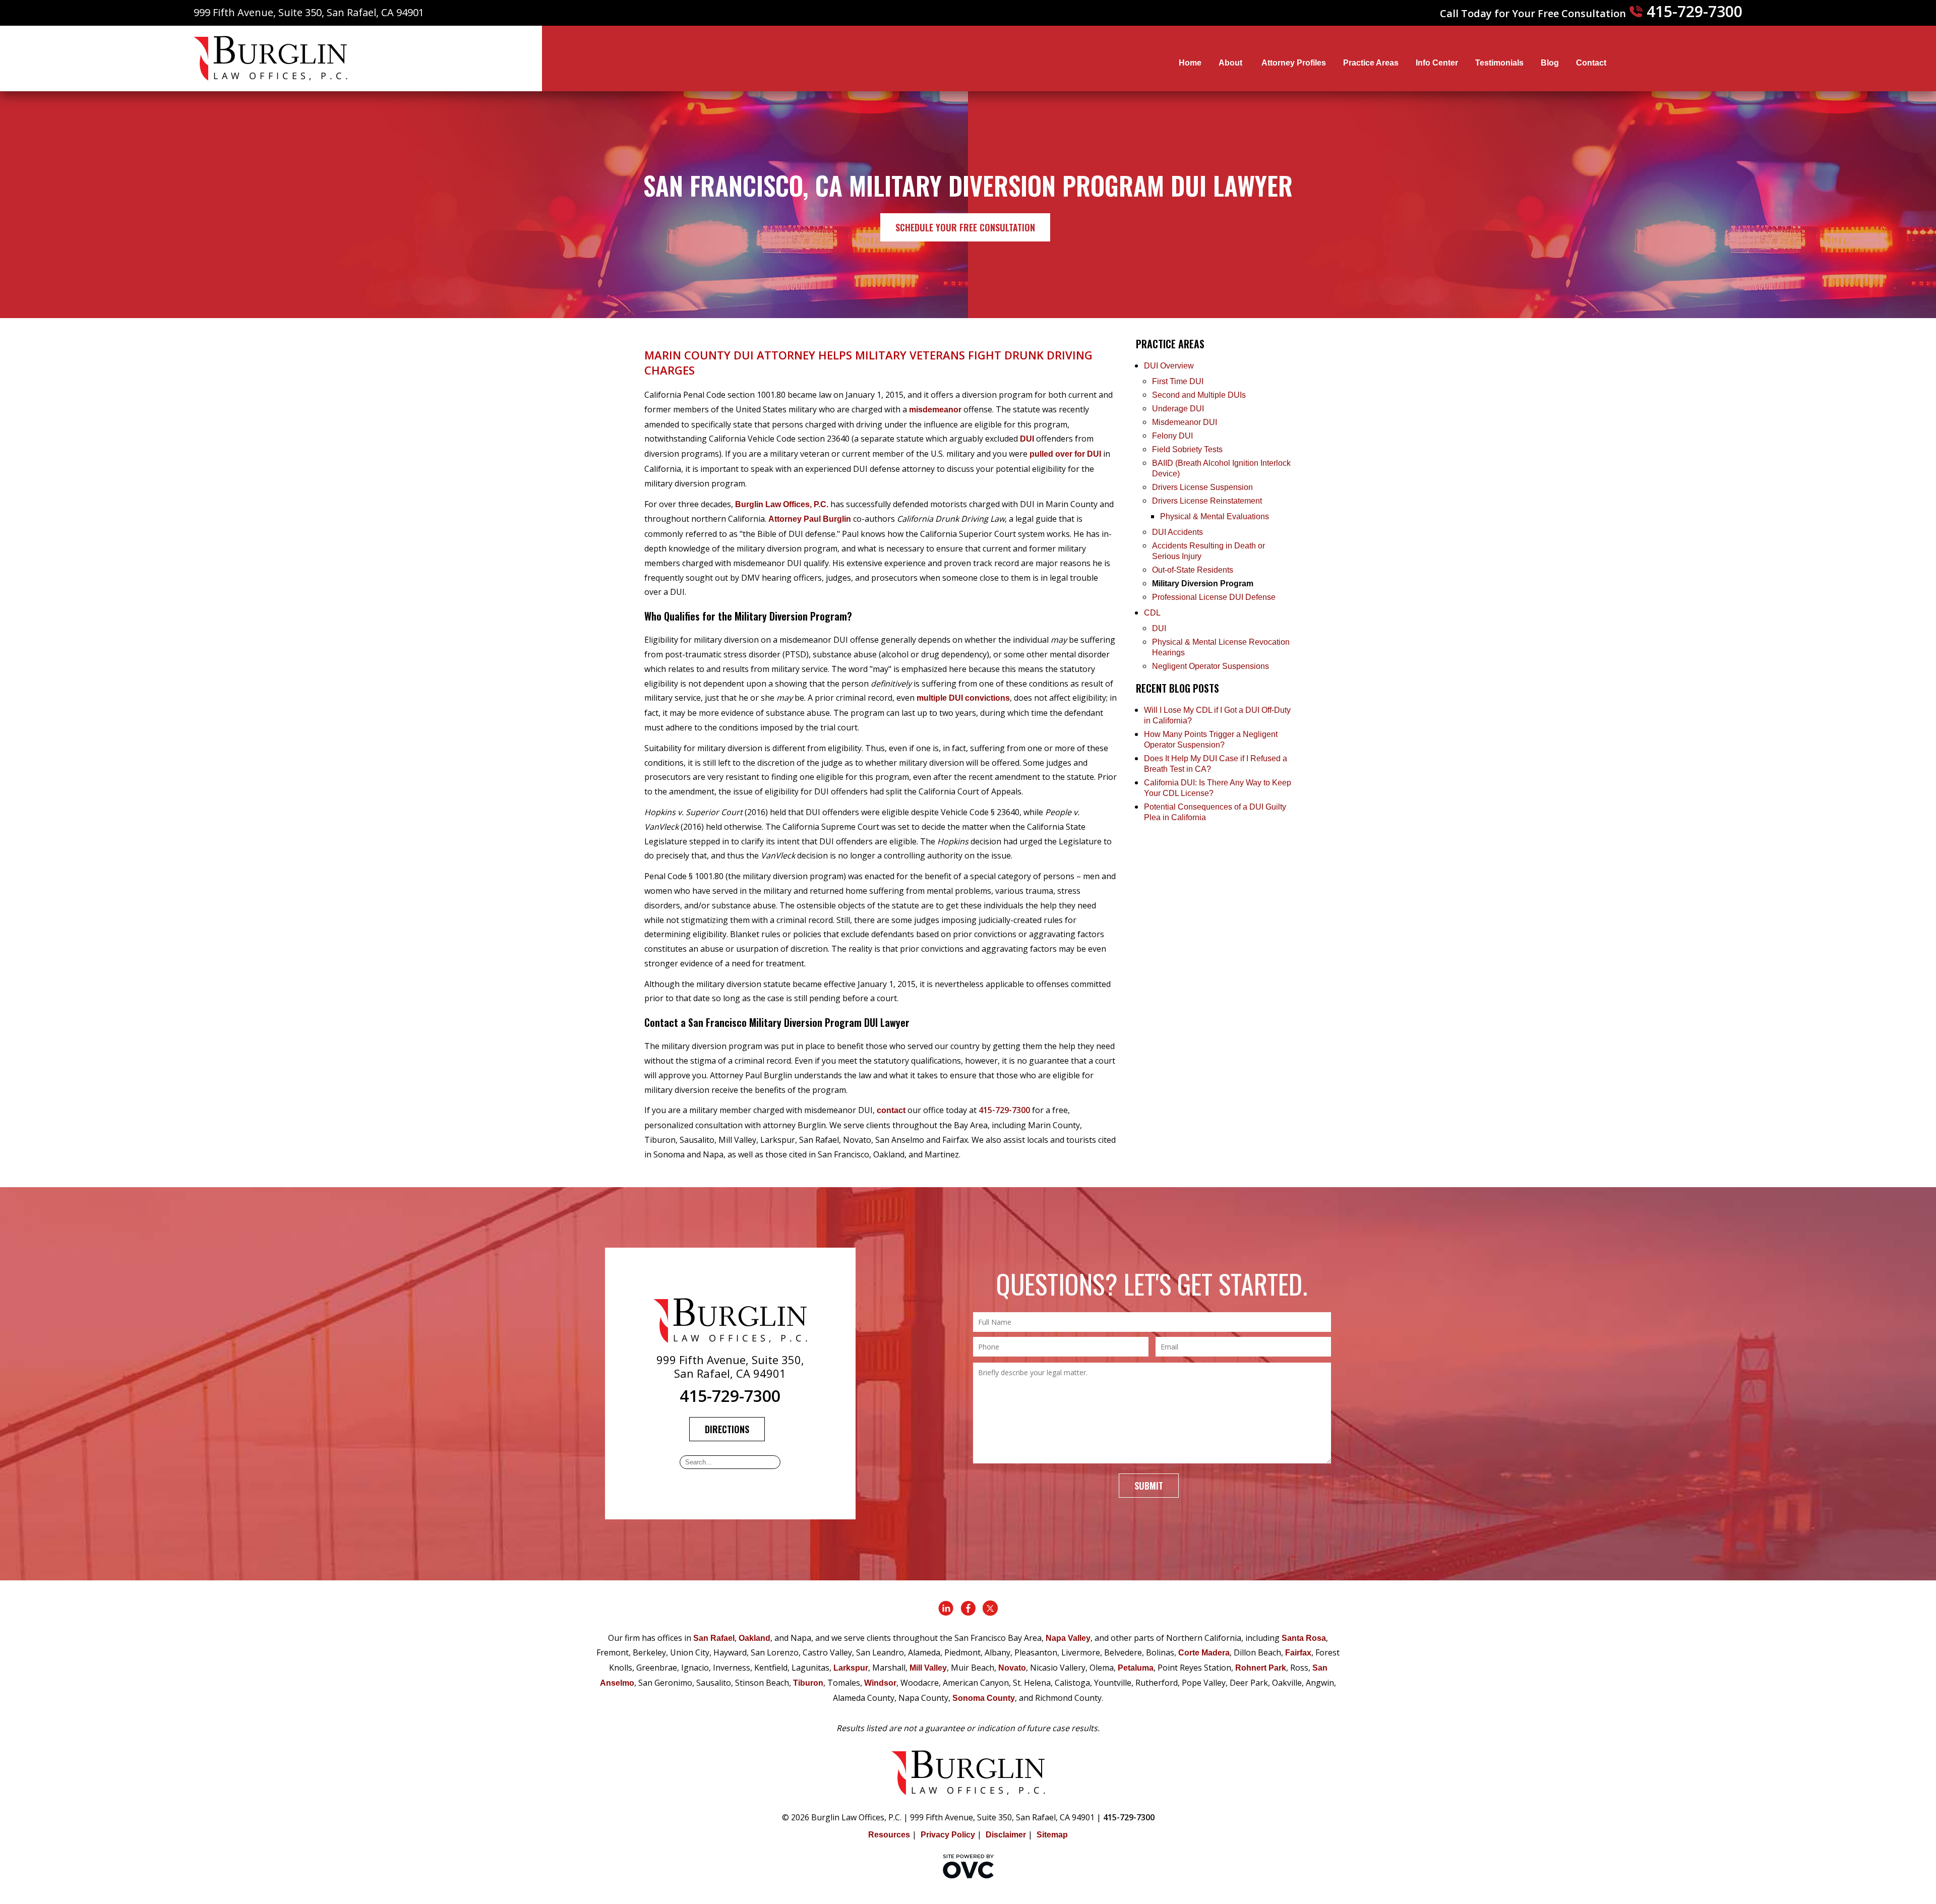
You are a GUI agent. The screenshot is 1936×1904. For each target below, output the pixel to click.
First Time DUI (1178, 381)
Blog (1550, 63)
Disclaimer (1006, 1835)
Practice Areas (1371, 63)
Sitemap (1052, 1835)
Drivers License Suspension (1203, 487)
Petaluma (1136, 1668)
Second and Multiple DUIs (1199, 395)
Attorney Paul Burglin (810, 519)
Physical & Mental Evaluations (1215, 516)
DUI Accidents (1177, 532)
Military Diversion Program (1203, 584)
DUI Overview (1169, 366)
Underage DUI (1178, 409)
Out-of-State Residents (1193, 570)
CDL (1152, 613)
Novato (1012, 1668)
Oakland (754, 1638)
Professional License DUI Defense (1214, 597)
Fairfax (1298, 1653)
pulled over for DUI (1065, 454)
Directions (727, 1429)
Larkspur (851, 1668)
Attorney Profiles (1294, 63)
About (1231, 63)
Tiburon (808, 1683)
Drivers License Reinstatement (1207, 501)
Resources (889, 1835)
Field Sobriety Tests (1187, 449)
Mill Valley (928, 1668)
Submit (1149, 1486)
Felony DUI (1172, 436)
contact (891, 1110)
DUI (1027, 439)
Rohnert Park (1261, 1668)
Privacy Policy (948, 1835)
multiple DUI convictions (963, 698)
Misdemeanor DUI (1185, 422)
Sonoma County (984, 1698)
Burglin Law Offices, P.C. (782, 504)
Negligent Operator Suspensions (1211, 666)
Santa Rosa (1304, 1638)
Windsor (880, 1683)
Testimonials (1499, 63)
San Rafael (714, 1638)
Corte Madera (1204, 1653)
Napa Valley (1068, 1638)
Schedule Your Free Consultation (965, 227)
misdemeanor (935, 410)
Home (1190, 63)
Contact (1591, 63)
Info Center (1437, 63)
